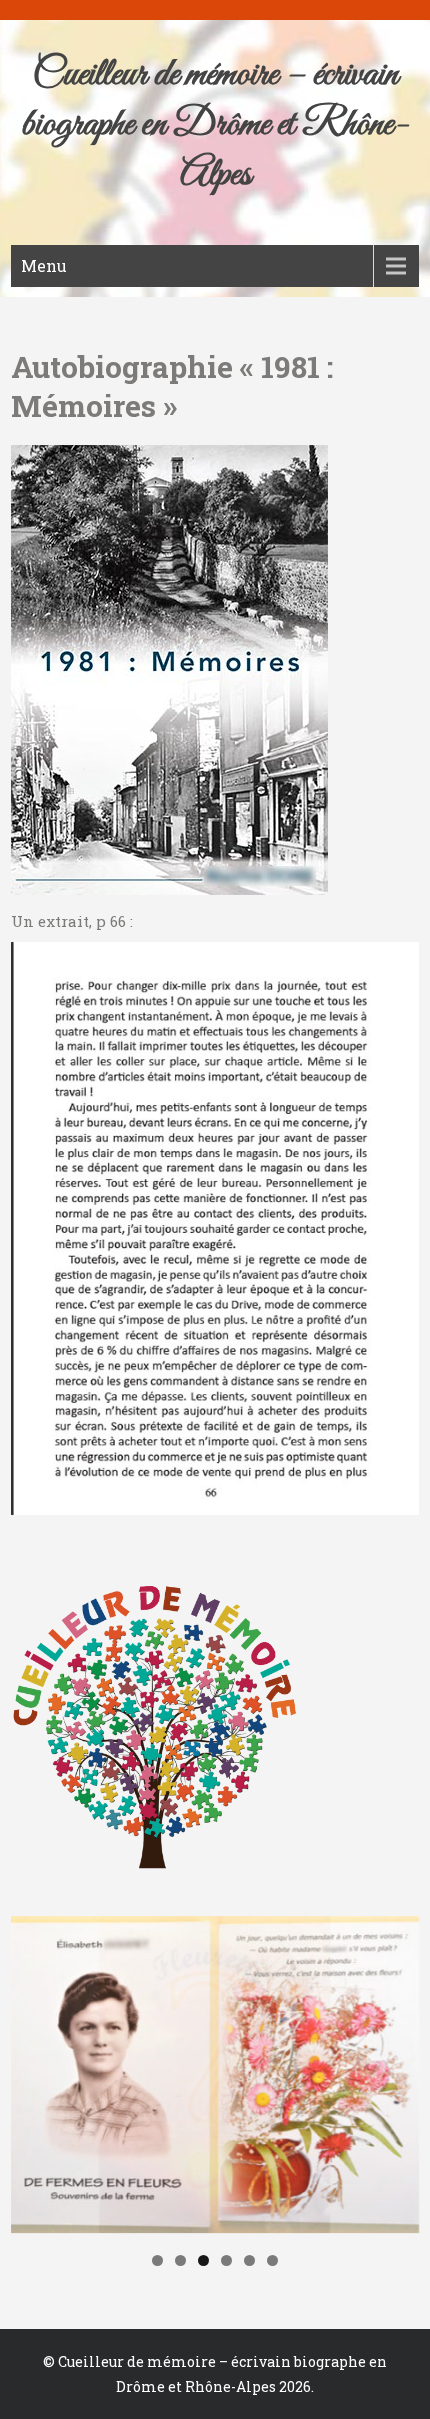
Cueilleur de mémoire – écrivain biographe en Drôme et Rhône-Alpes (215, 125)
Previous (36, 2070)
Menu (44, 265)
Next (394, 2070)
